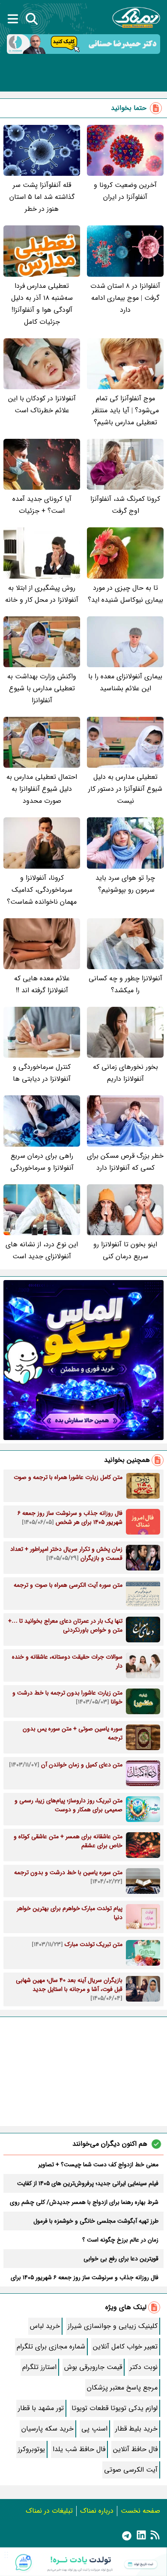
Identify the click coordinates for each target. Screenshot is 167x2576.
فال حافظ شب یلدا (79, 2449)
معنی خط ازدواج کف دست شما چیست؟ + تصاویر (98, 2165)
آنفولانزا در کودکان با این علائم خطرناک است (42, 404)
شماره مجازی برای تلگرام (51, 2347)
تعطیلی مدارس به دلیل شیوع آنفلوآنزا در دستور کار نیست (125, 789)
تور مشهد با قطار (41, 2408)
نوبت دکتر (144, 2367)
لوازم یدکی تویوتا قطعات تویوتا (115, 2408)
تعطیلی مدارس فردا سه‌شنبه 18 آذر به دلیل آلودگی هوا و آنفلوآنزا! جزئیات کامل (42, 304)
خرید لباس (45, 2326)
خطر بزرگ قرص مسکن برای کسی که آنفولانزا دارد (125, 1162)
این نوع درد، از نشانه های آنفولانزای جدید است (42, 1250)
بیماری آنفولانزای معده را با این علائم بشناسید (125, 682)
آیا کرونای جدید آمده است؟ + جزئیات (42, 505)
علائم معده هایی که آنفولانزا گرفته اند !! (42, 984)
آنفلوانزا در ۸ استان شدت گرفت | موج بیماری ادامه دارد (125, 298)
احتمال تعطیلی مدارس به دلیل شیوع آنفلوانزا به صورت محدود (42, 789)
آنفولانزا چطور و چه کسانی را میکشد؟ (125, 984)
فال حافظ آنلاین (135, 2449)
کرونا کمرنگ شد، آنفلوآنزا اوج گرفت (125, 505)
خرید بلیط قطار (136, 2429)
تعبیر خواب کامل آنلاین (125, 2347)
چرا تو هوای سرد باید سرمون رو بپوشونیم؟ (125, 884)
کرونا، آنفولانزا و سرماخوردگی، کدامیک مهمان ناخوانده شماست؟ (42, 890)
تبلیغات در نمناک (49, 2511)
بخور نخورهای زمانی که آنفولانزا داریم (125, 1073)
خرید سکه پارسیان (48, 2429)
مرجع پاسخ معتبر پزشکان (122, 2388)
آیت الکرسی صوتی (131, 2470)
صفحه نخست (140, 2511)
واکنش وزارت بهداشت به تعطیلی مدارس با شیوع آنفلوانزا (42, 688)
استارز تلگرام (39, 2367)
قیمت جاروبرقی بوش (93, 2367)
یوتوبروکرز (31, 2449)
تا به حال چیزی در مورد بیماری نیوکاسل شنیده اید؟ (125, 594)
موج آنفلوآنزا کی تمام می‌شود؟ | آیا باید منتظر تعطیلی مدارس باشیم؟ (125, 410)
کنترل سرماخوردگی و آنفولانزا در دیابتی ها (42, 1073)
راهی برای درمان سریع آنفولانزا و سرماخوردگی (42, 1162)
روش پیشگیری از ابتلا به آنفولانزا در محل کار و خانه (42, 594)
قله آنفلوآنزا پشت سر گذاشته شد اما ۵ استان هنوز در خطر (42, 197)
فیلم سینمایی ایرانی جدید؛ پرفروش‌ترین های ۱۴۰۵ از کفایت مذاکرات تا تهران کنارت (88, 2183)
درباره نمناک (97, 2511)
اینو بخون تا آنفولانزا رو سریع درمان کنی (125, 1250)
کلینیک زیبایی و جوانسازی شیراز (113, 2326)
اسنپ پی (94, 2429)
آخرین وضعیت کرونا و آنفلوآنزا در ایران (125, 191)
